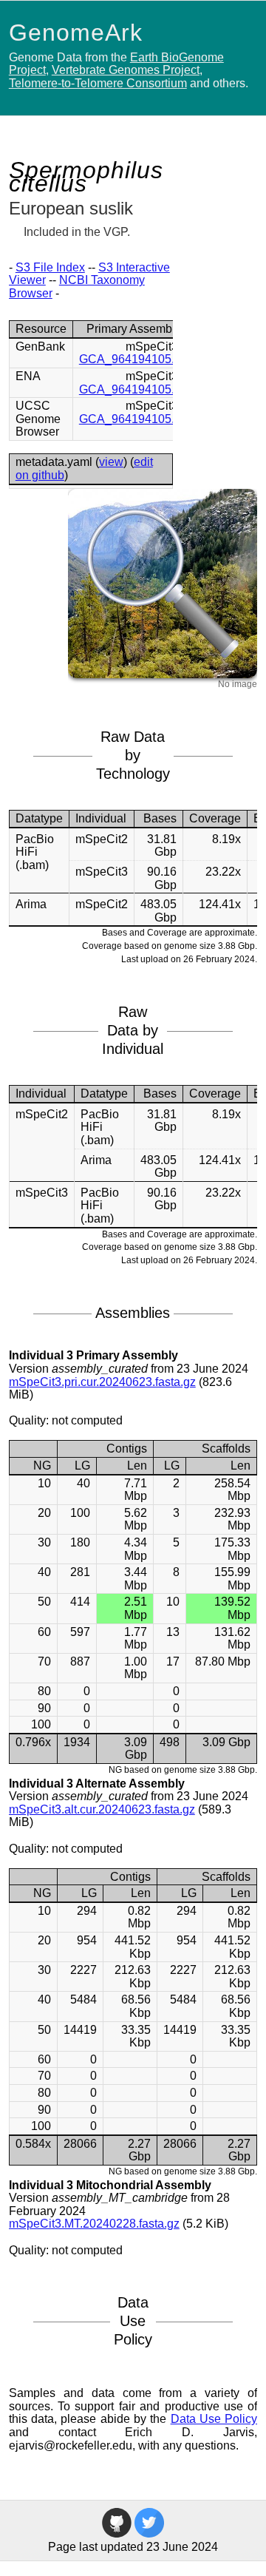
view (111, 462)
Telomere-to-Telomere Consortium (98, 83)
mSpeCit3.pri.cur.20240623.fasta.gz (102, 1382)
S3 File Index (50, 267)
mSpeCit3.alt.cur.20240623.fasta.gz (102, 1809)
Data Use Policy (214, 2419)
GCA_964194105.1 (130, 359)
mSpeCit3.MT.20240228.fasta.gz (94, 2224)
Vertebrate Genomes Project (126, 70)
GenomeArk (76, 33)
